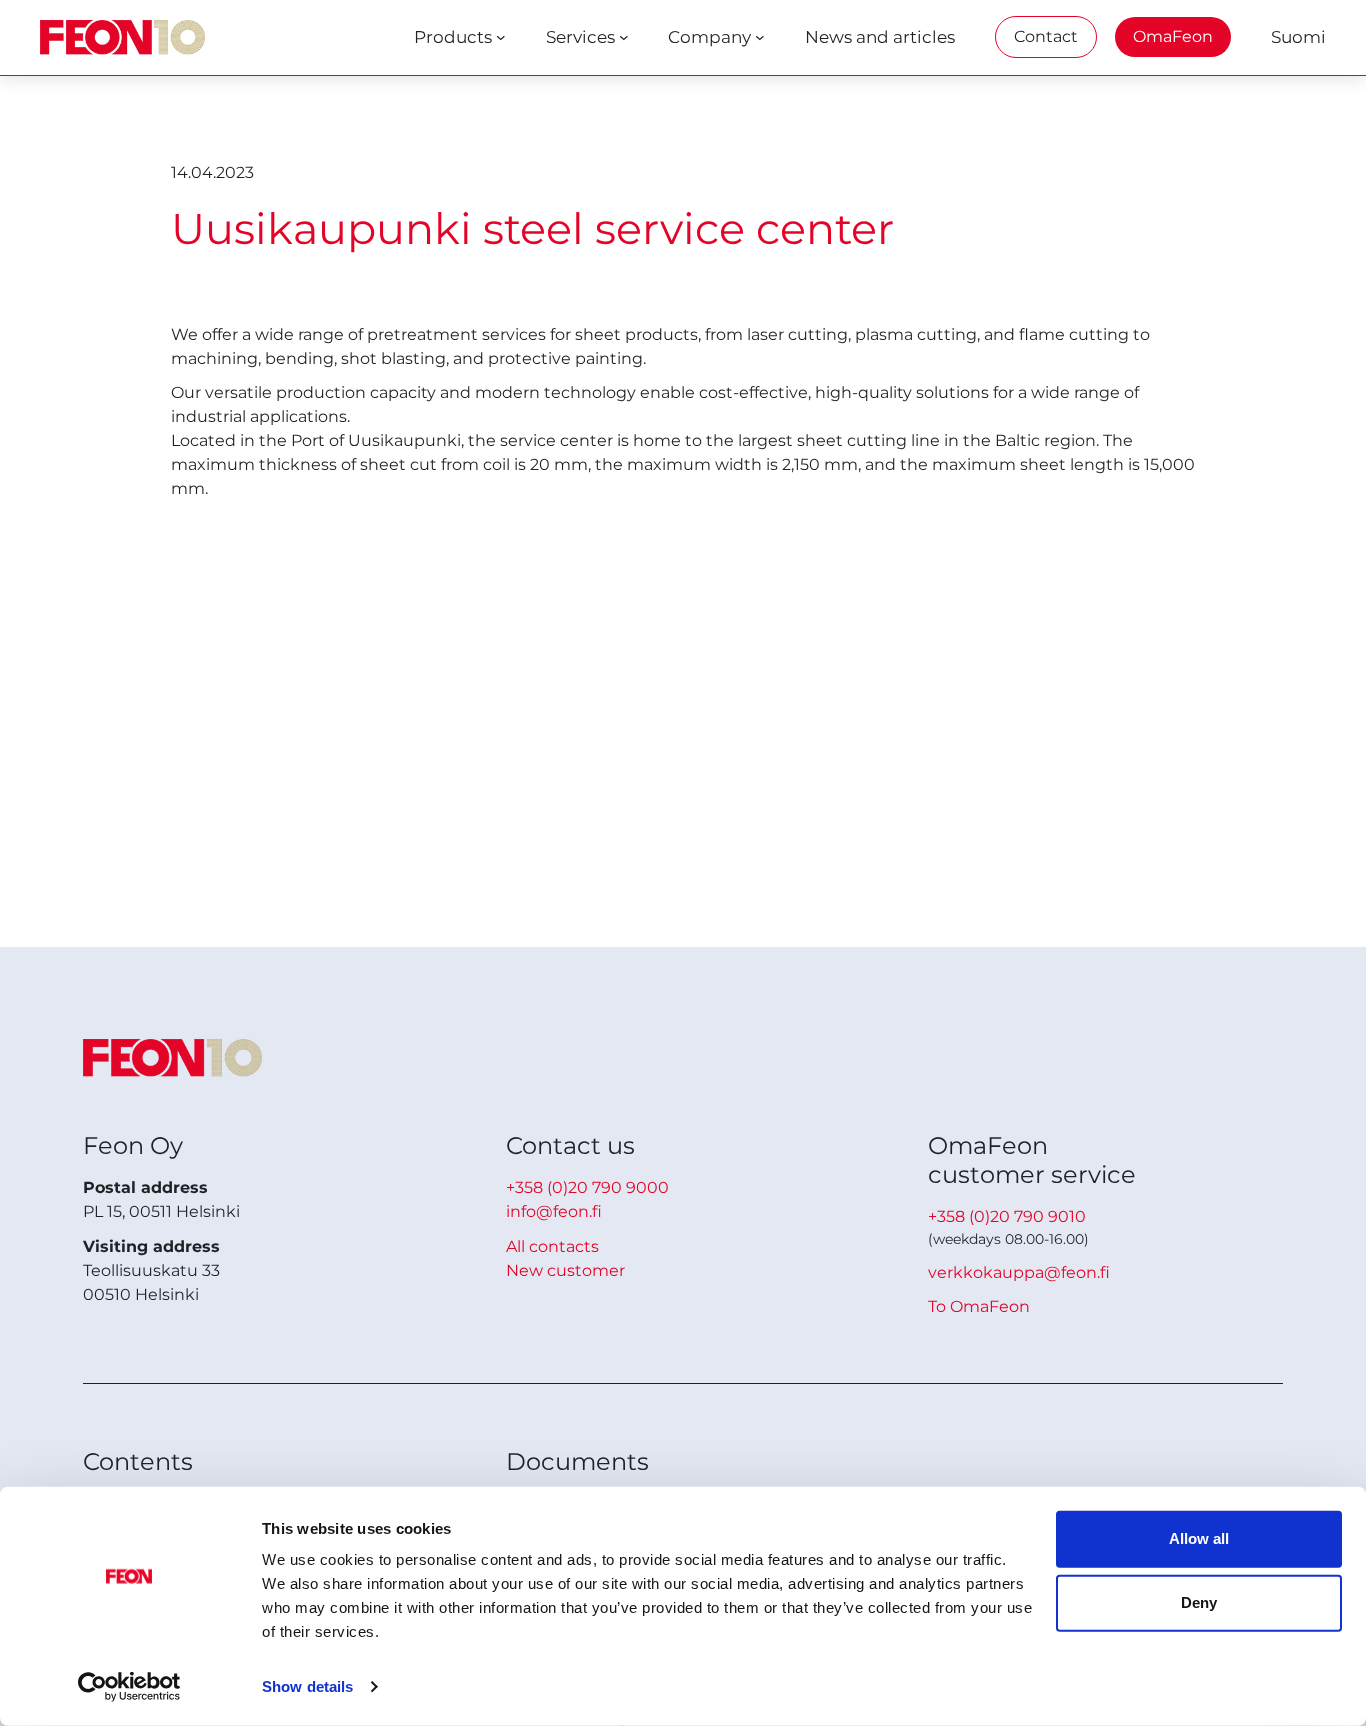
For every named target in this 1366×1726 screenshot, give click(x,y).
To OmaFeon (979, 1306)
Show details (307, 1686)
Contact (1046, 36)
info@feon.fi (554, 1211)
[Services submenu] (624, 37)
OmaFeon (1173, 36)
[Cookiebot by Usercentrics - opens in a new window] (129, 1687)
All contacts (552, 1246)
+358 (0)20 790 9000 (587, 1187)
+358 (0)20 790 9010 (1007, 1216)
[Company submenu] (760, 37)
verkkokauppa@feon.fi (1019, 1272)
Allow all (1199, 1538)
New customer (565, 1270)
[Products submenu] (501, 37)
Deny (1199, 1602)
